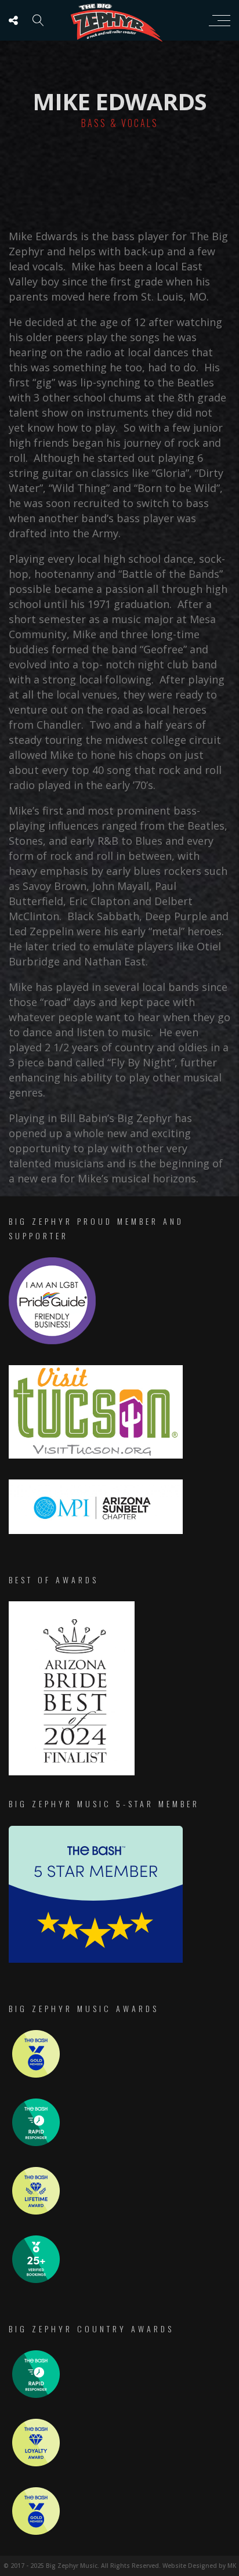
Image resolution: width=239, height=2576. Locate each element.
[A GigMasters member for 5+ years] (36, 2463)
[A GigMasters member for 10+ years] (36, 2211)
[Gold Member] (36, 2074)
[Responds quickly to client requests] (36, 2143)
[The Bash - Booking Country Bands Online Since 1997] (96, 1960)
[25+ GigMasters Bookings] (36, 2280)
